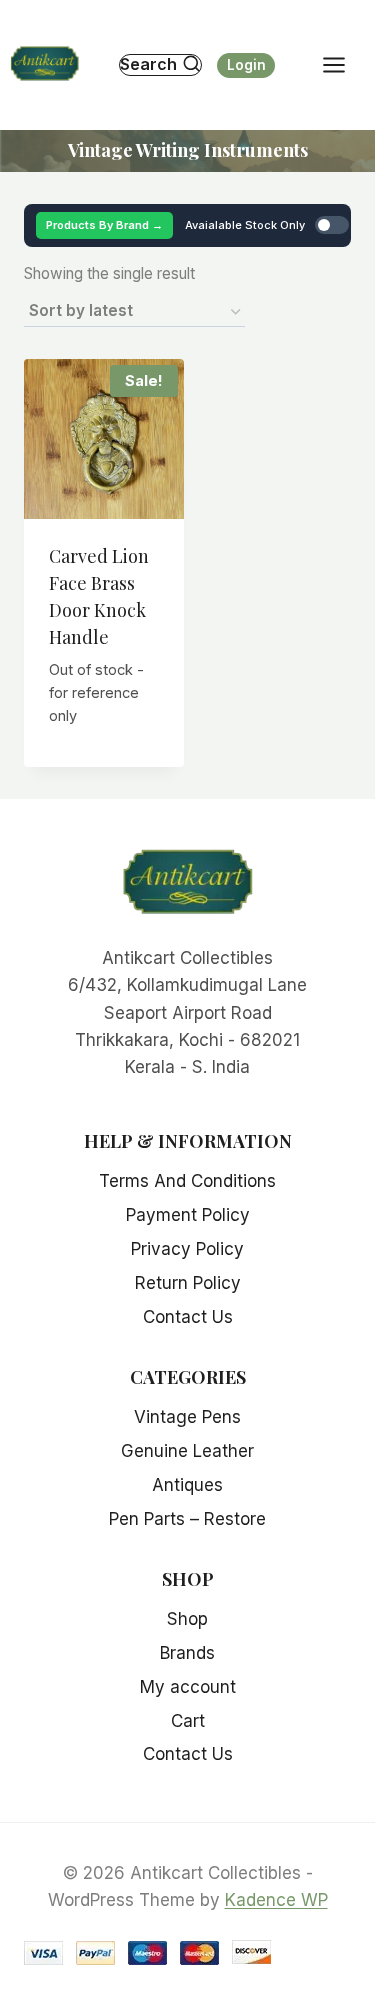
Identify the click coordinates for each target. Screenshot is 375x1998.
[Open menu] (344, 64)
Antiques (187, 1485)
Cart (188, 1721)
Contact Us (188, 1317)
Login (246, 65)
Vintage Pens (187, 1417)
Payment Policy (188, 1215)
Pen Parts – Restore (187, 1519)
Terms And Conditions (187, 1181)
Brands (187, 1653)
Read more (106, 742)
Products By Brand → (104, 225)
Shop (187, 1619)
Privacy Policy (187, 1249)
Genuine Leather (187, 1451)
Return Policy (188, 1283)
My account (188, 1687)
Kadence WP (276, 1900)
